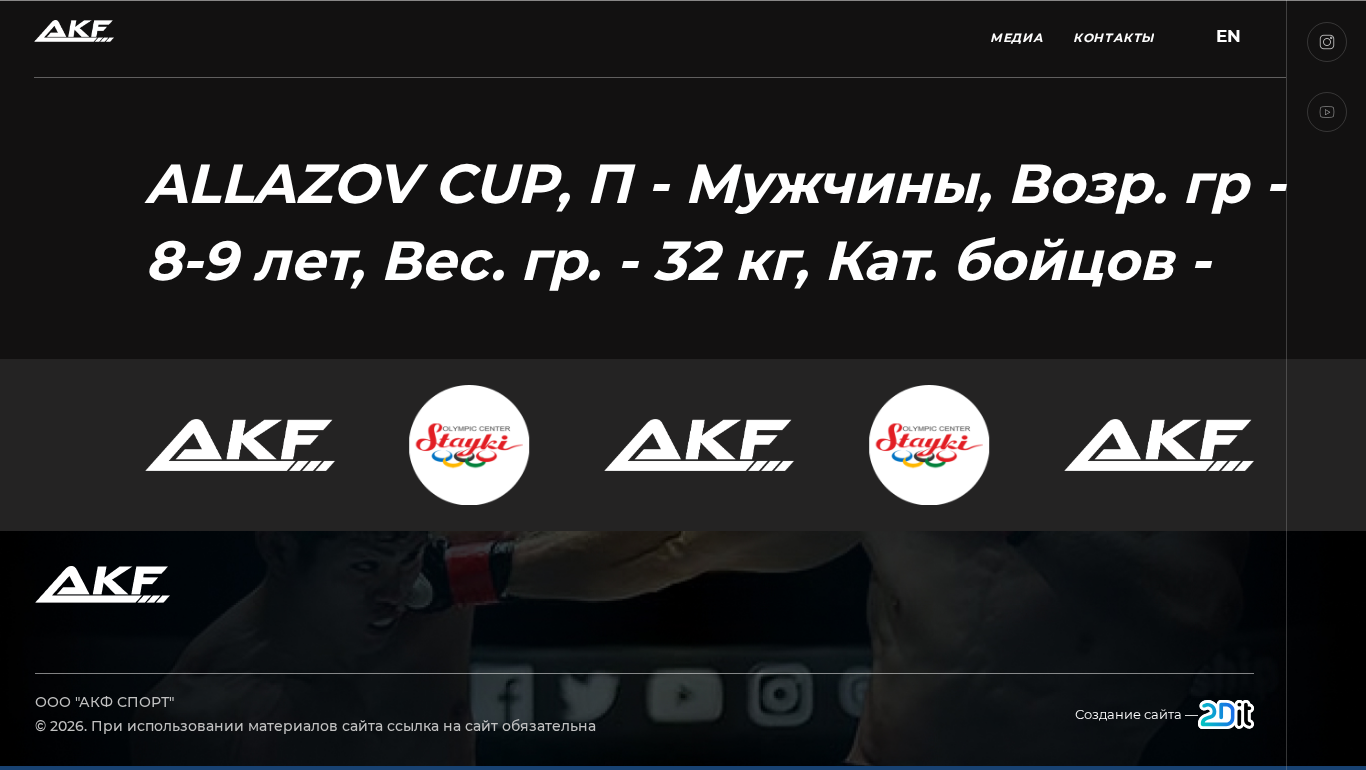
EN (1228, 36)
